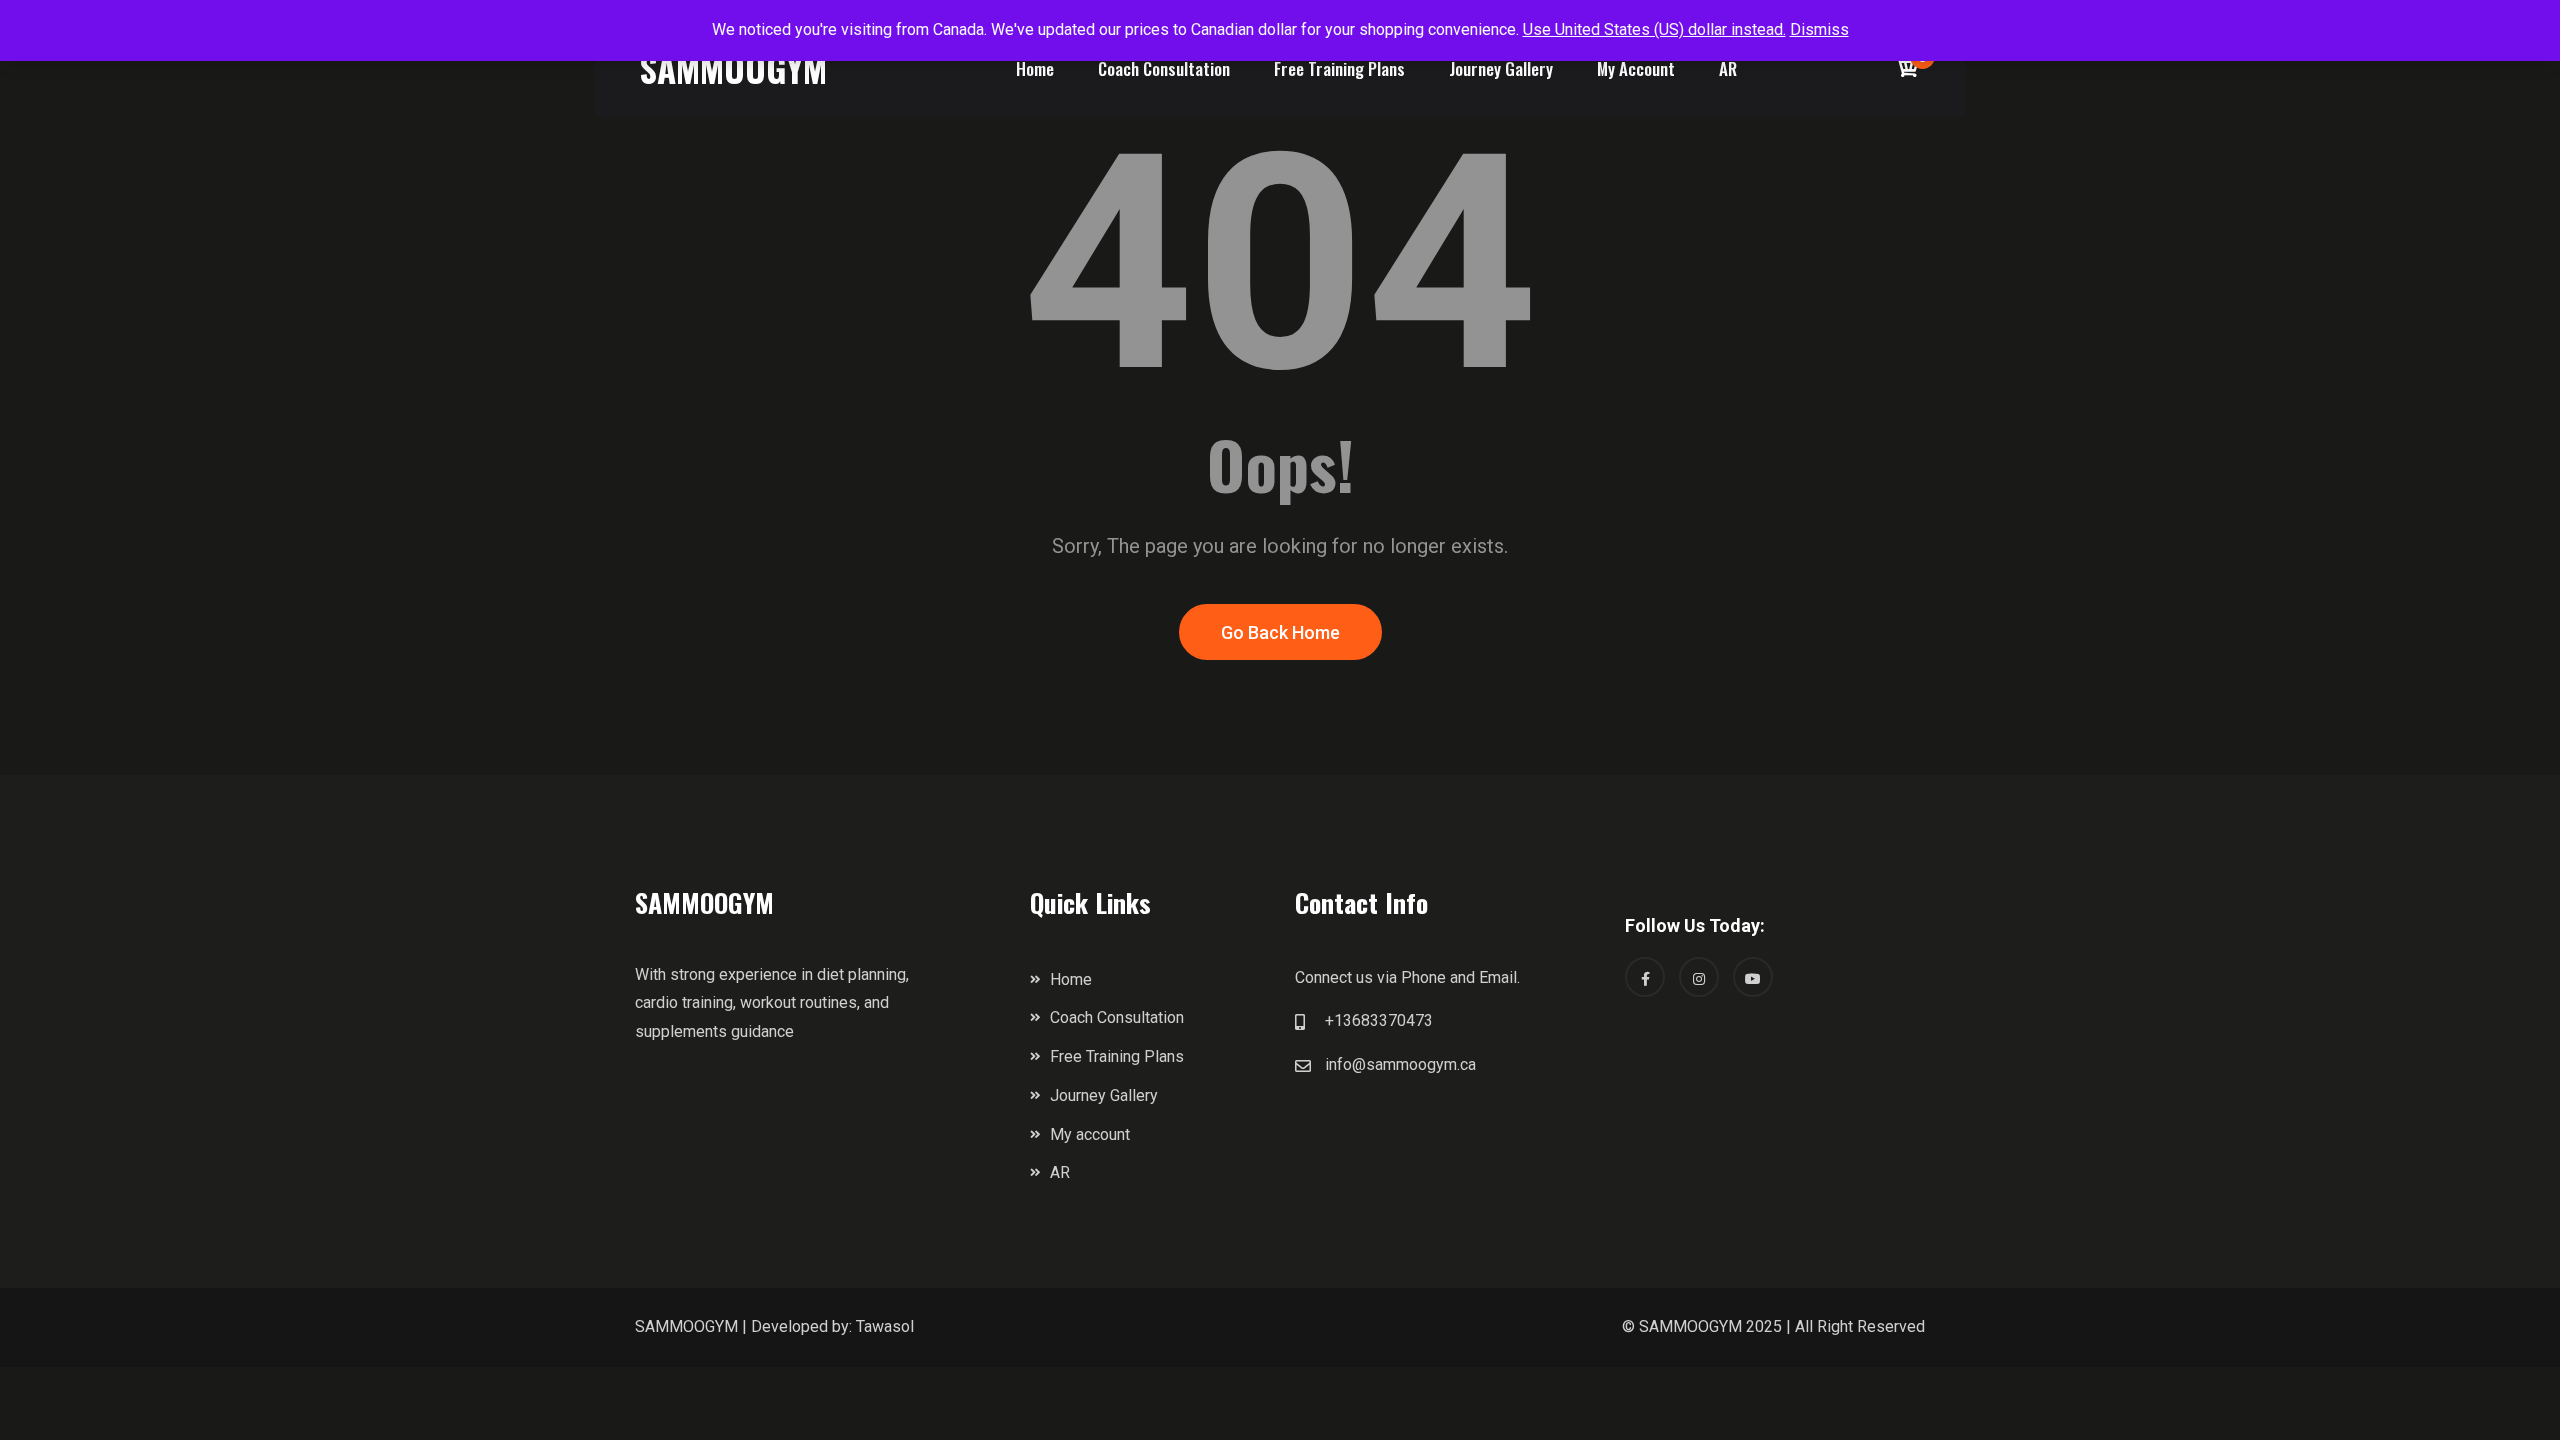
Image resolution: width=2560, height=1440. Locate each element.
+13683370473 (1379, 1020)
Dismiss (1819, 29)
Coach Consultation (1164, 68)
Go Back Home (1280, 632)
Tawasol (885, 1326)
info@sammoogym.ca (1400, 1064)
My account (1636, 68)
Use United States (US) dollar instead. (1654, 29)
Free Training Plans (1339, 68)
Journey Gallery (1501, 68)
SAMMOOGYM (733, 68)
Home (1035, 68)
